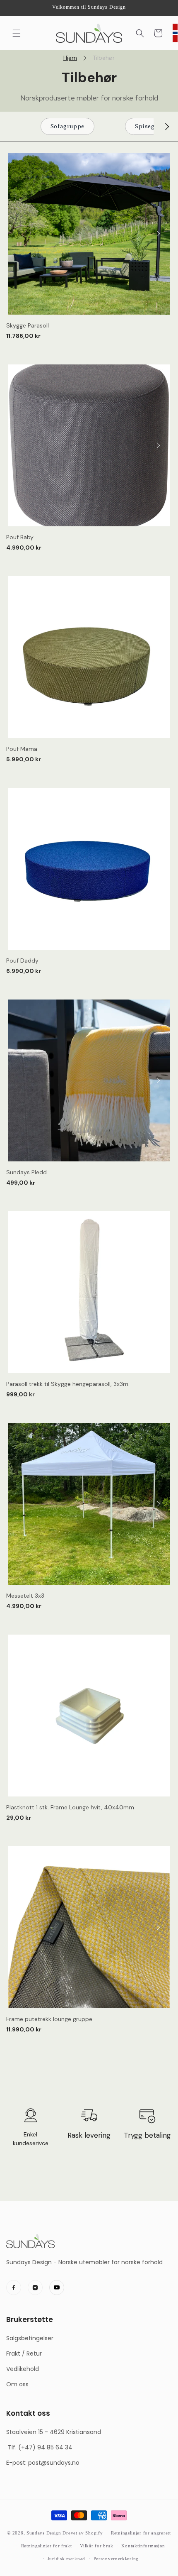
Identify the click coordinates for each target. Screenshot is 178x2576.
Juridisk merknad (66, 2559)
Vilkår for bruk (97, 2546)
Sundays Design (44, 2533)
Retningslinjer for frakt (47, 2546)
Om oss (17, 2384)
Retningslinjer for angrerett (141, 2533)
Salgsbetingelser (30, 2338)
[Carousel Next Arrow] (167, 127)
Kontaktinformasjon (143, 2546)
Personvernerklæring (116, 2559)
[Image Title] (14, 2288)
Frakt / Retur (24, 2354)
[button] (17, 33)
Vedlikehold (23, 2369)
